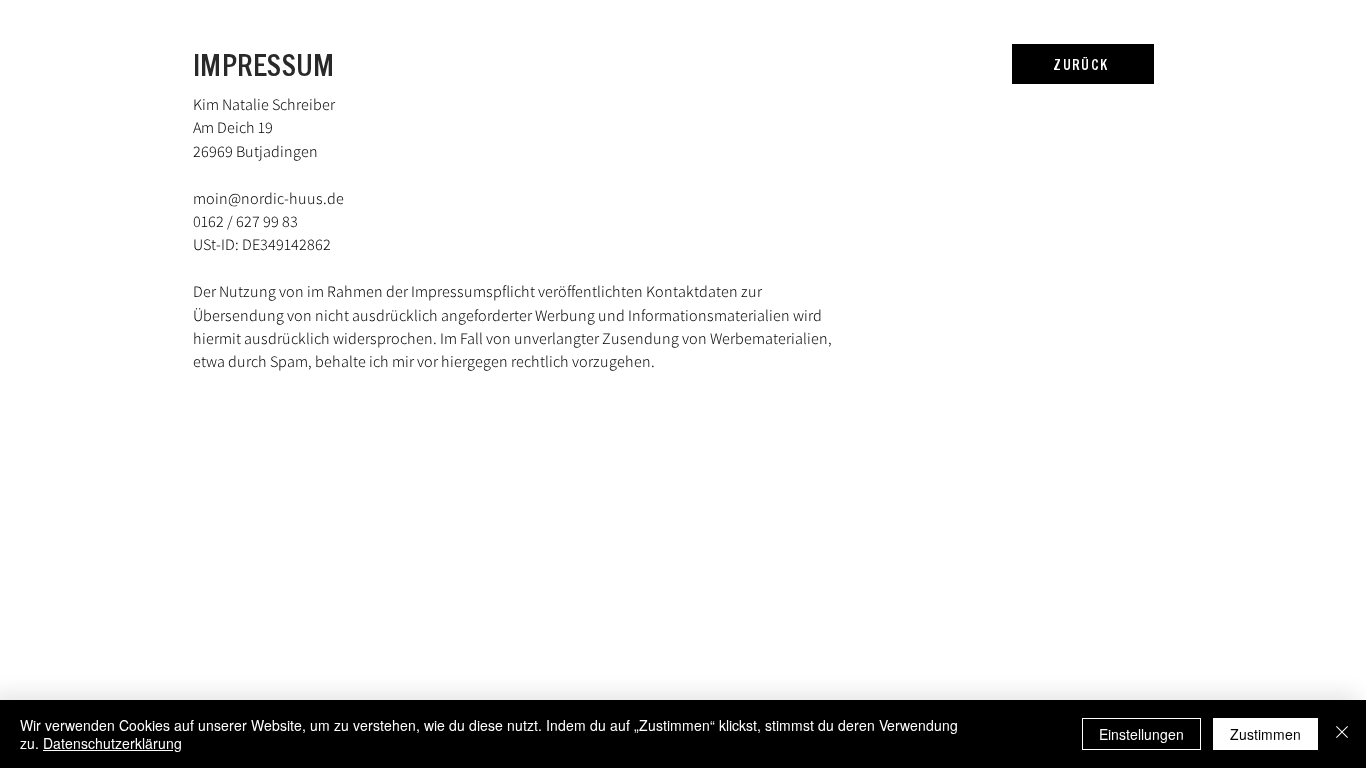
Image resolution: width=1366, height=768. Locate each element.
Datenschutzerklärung (112, 743)
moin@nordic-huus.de (268, 198)
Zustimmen (1265, 734)
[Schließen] (1342, 734)
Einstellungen (1141, 734)
